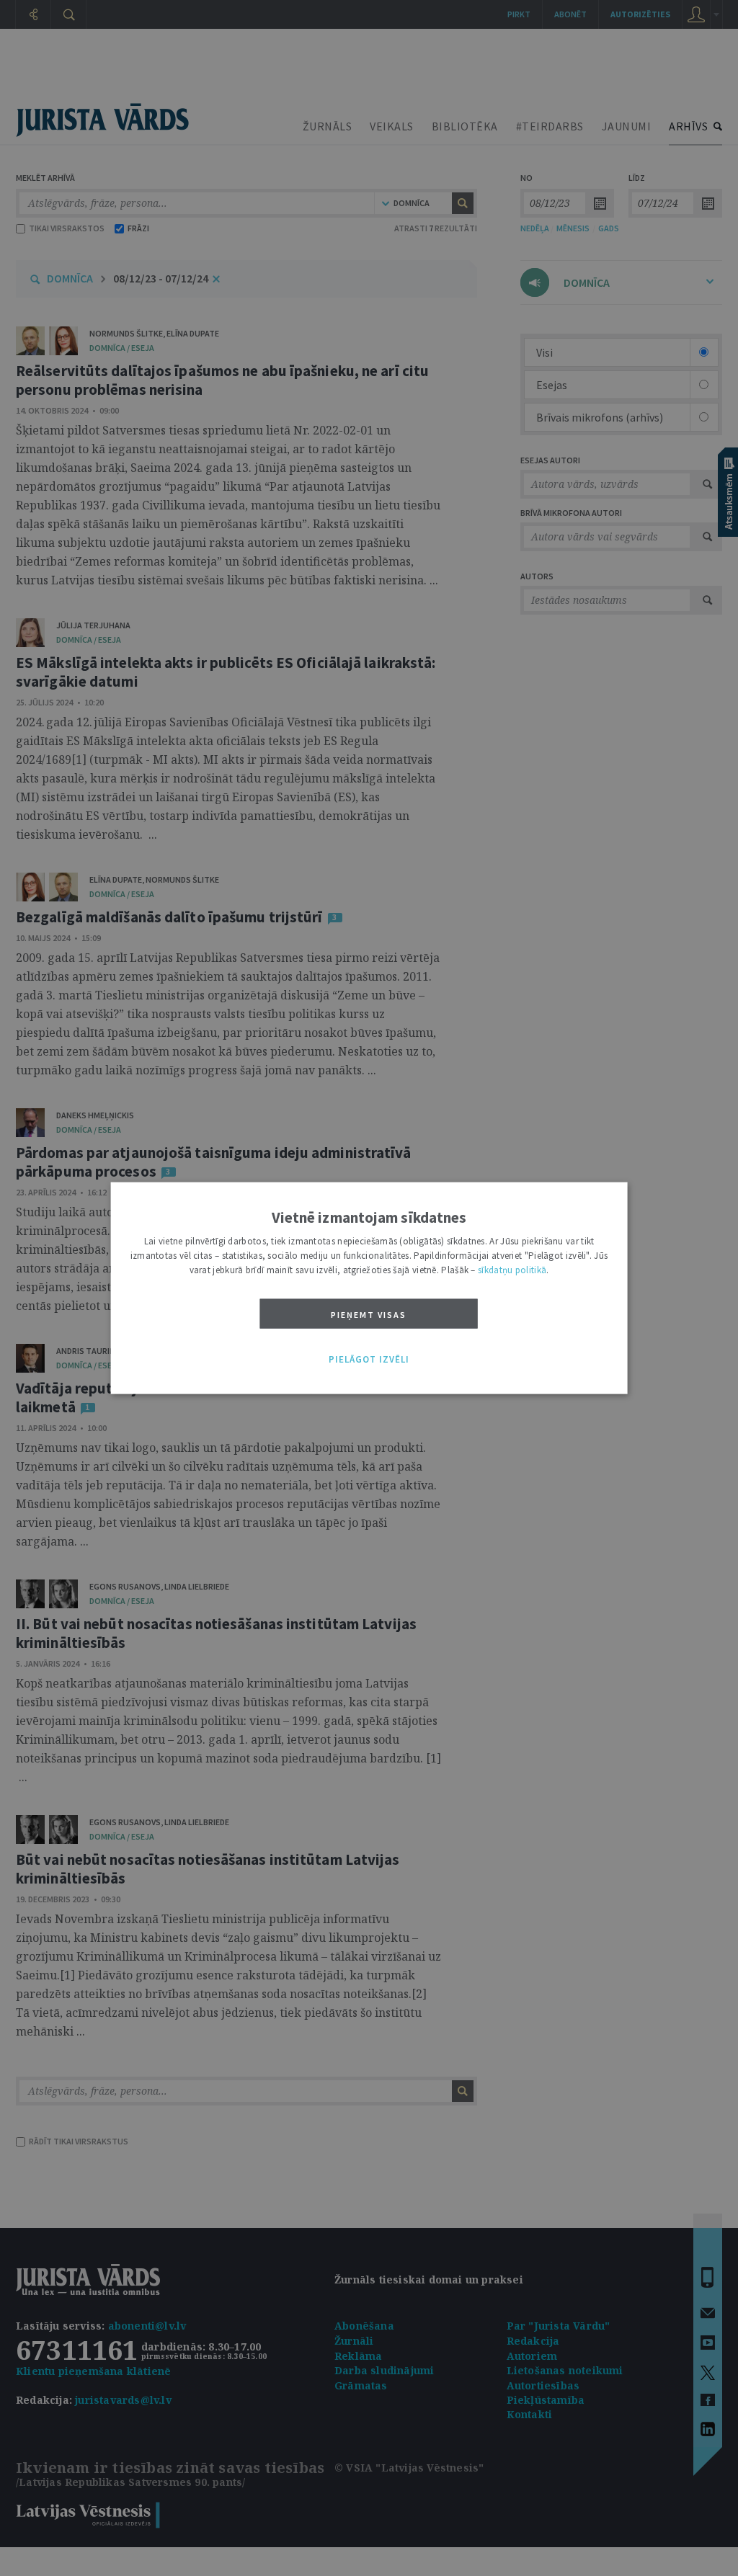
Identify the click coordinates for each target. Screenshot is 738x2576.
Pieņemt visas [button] (369, 1314)
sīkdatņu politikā (512, 1269)
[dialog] (369, 1288)
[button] (369, 1360)
